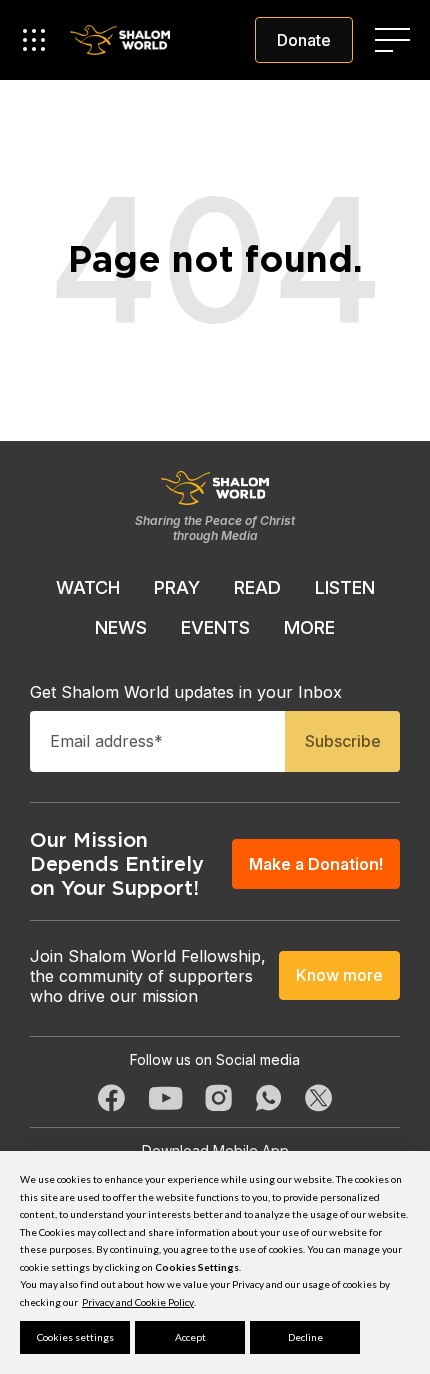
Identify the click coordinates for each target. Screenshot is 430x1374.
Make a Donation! (316, 864)
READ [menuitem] (257, 587)
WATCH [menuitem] (88, 587)
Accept (190, 1337)
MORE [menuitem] (309, 627)
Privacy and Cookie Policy (138, 1302)
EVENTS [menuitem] (215, 627)
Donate (304, 40)
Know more (339, 975)
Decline (305, 1337)
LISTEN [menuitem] (345, 587)
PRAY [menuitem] (177, 587)
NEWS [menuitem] (121, 627)
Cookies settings (75, 1337)
